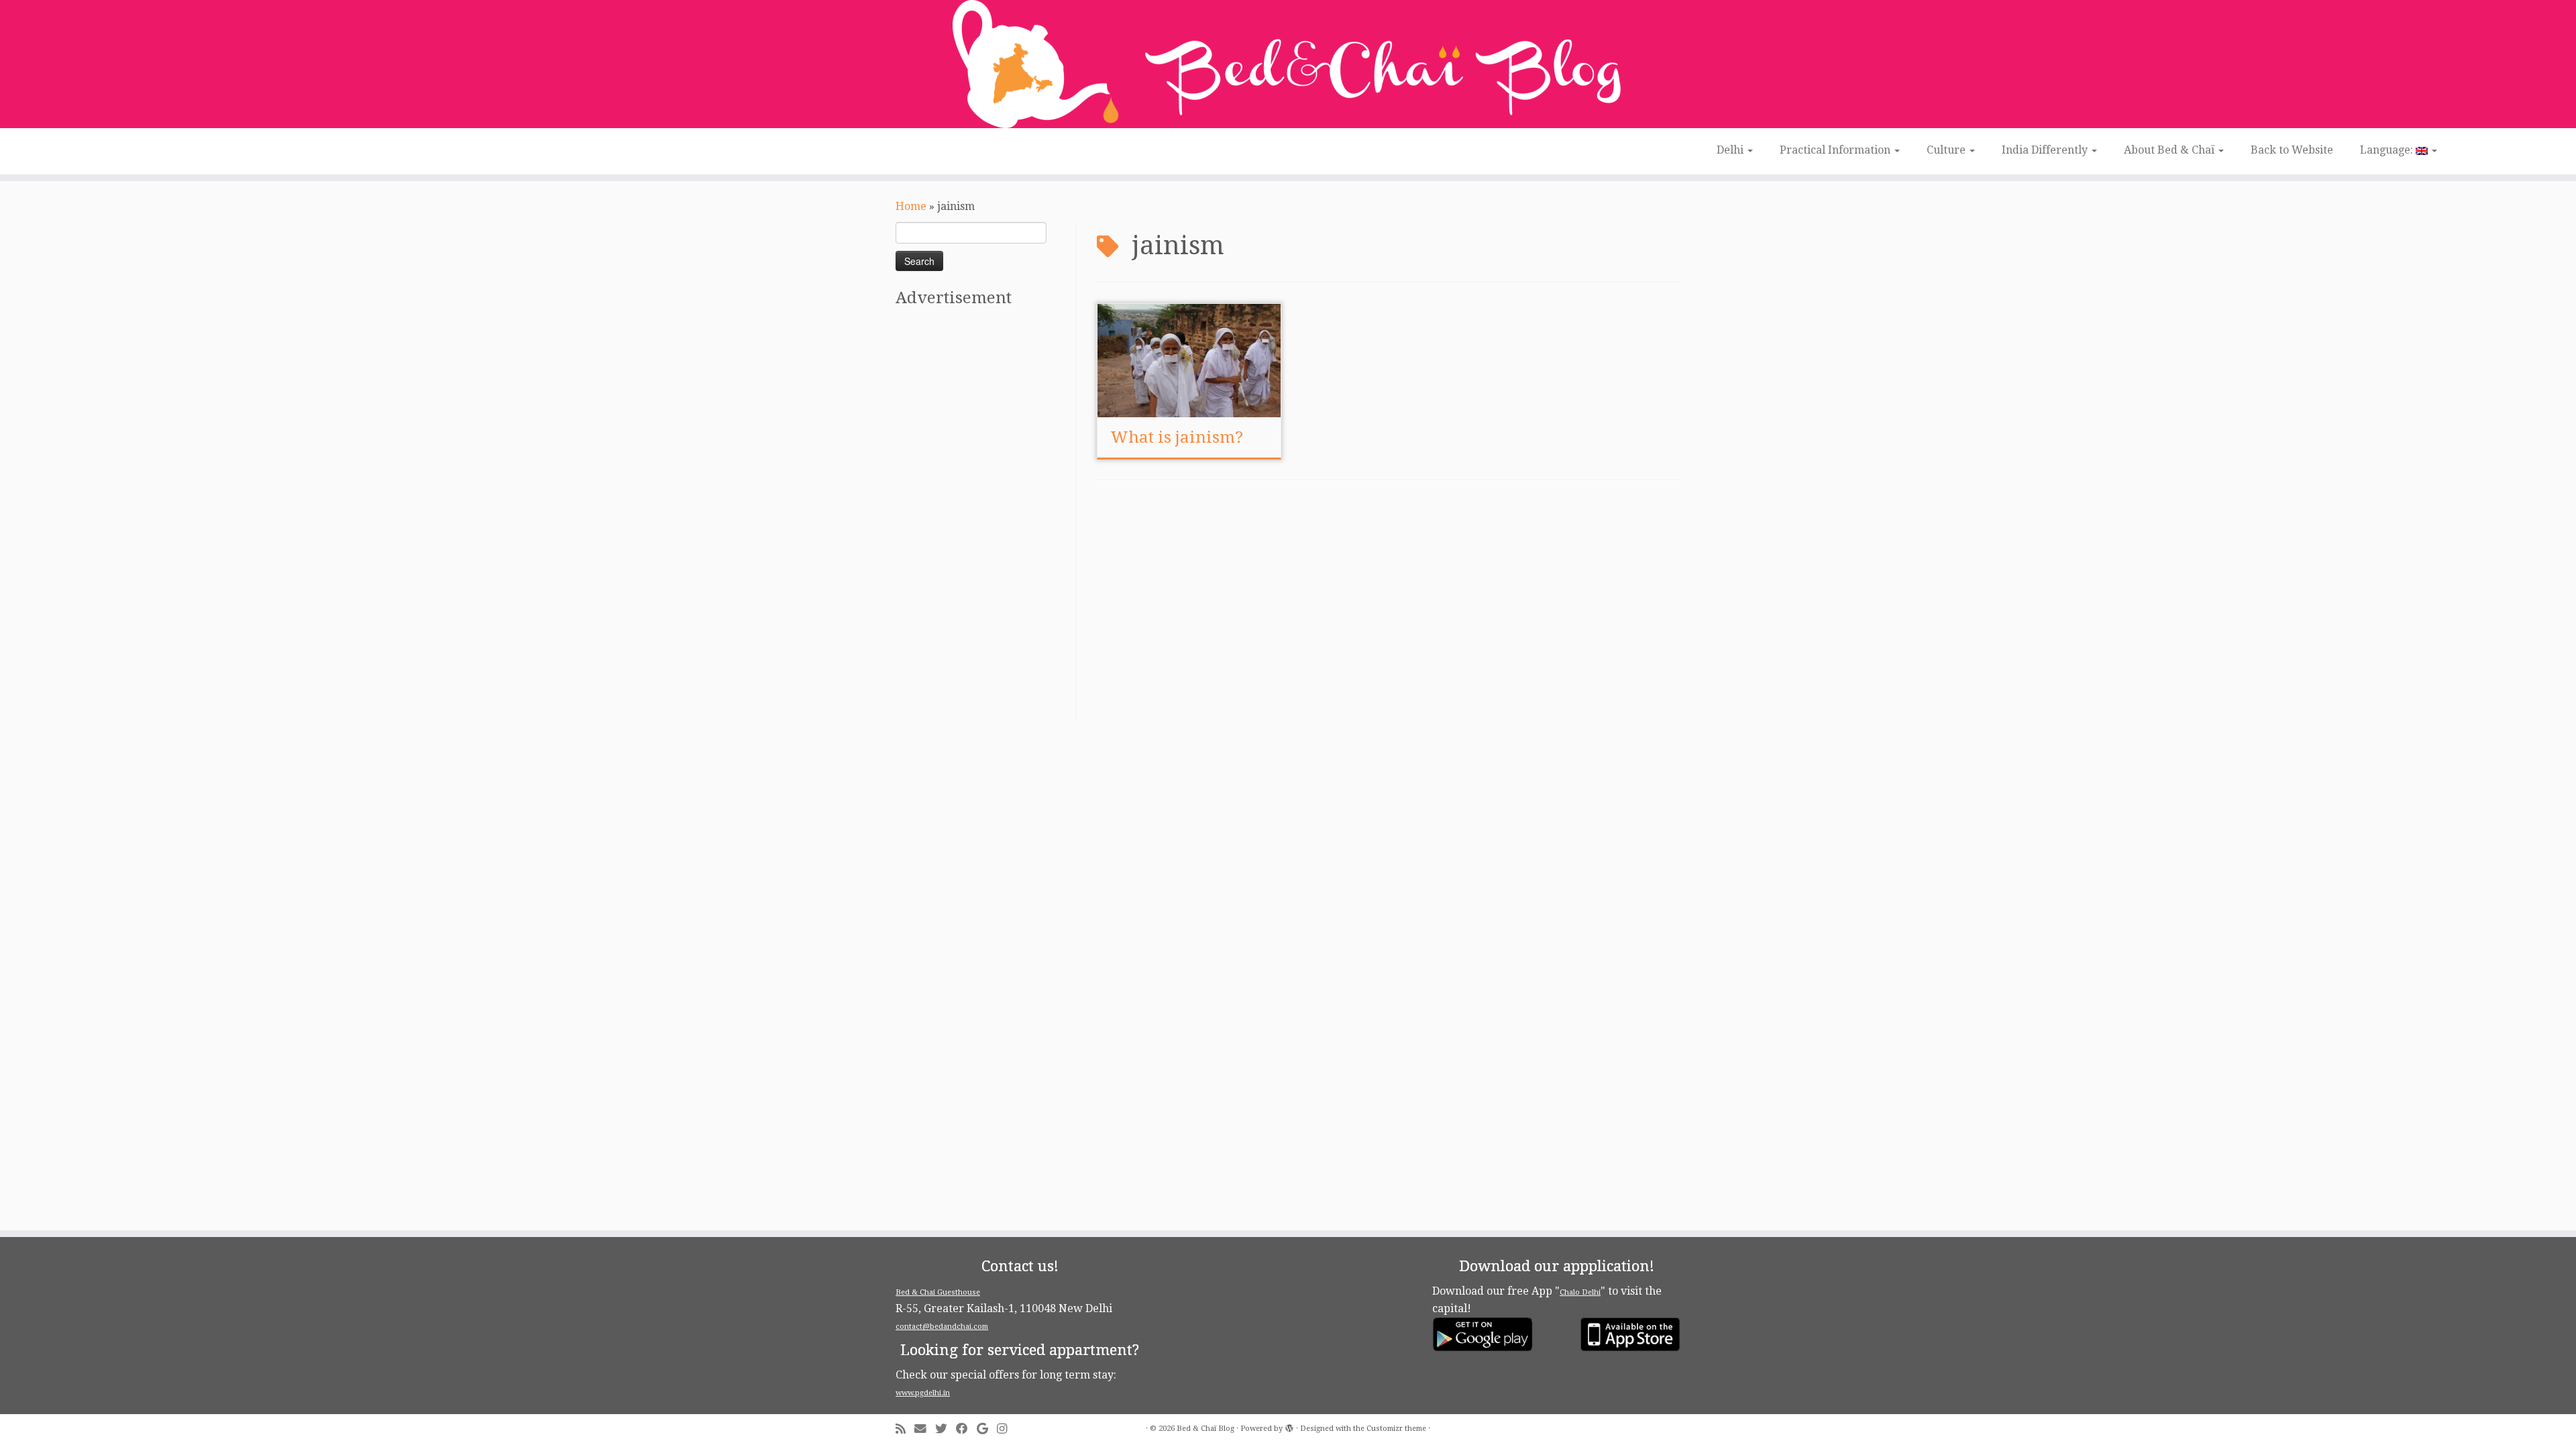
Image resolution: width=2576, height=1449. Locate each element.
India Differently (2046, 150)
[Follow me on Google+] (987, 1429)
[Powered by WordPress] (1289, 1426)
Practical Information (1836, 150)
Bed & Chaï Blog (1205, 1429)
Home (911, 206)
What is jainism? (1177, 437)
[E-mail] (925, 1429)
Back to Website (2292, 150)
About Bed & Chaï (2170, 150)
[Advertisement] (984, 519)
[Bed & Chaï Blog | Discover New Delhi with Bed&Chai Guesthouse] (1288, 64)
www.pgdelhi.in (923, 1393)
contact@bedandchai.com (942, 1327)
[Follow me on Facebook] (966, 1429)
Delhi (1731, 150)
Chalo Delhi (1580, 1292)
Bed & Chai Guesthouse (938, 1292)
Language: (2388, 150)
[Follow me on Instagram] (1006, 1429)
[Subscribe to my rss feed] (905, 1429)
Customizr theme (1396, 1429)
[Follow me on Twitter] (946, 1429)
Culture (1947, 150)
